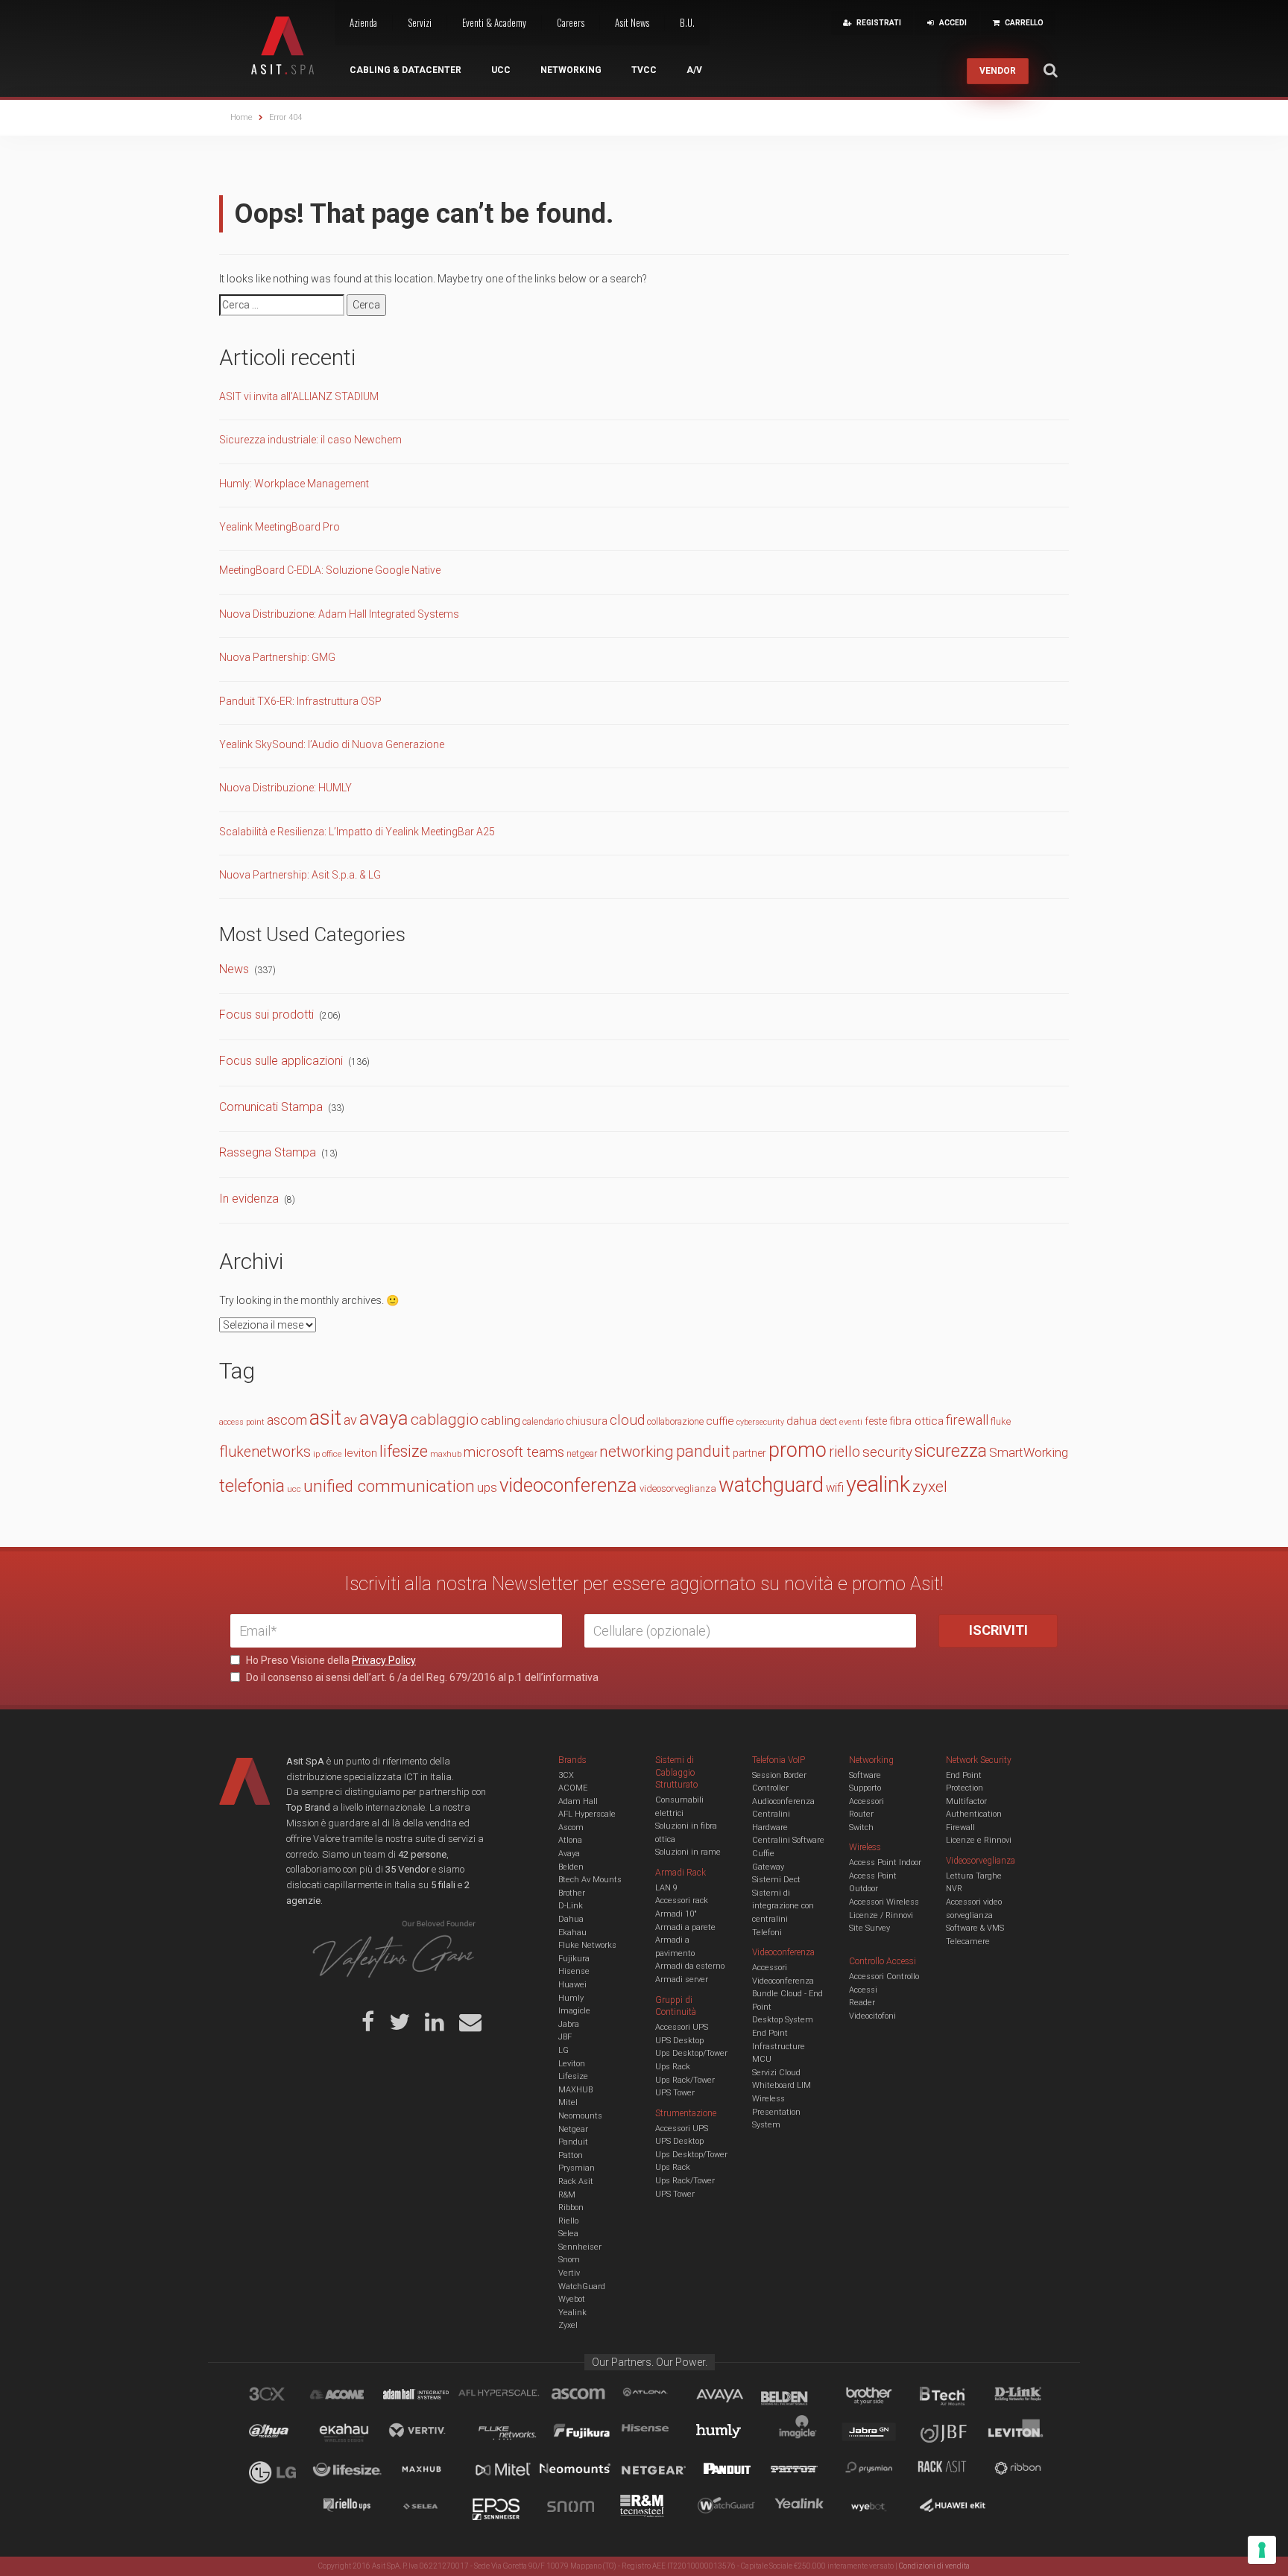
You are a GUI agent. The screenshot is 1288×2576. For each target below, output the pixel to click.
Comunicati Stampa (271, 1107)
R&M (567, 2195)
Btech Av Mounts (590, 1880)
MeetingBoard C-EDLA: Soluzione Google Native (330, 570)
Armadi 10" (676, 1914)
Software (865, 1775)
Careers (571, 22)
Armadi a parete (685, 1927)
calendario (543, 1421)
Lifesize (573, 2076)
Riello (568, 2221)
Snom (569, 2260)
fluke (1001, 1421)
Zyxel (568, 2325)
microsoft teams (514, 1452)
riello (845, 1452)
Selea (568, 2234)
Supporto (865, 1788)
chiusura (587, 1421)
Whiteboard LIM (782, 2085)
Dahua (571, 1919)
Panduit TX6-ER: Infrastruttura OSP (300, 701)
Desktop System (783, 2020)
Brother (572, 1893)
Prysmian (577, 2168)
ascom (287, 1420)
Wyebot (572, 2299)
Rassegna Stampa (268, 1152)
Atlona (570, 1840)
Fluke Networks (587, 1945)
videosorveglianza (678, 1488)
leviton (361, 1453)
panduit (703, 1451)
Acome (356, 2396)
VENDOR (998, 71)
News (234, 969)
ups (487, 1488)
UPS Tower (675, 2093)
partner (749, 1453)
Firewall (960, 1827)
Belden (571, 1867)
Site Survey (869, 1928)
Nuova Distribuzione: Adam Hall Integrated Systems (339, 614)
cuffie (720, 1421)
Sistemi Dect (776, 1880)
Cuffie (763, 1854)
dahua (802, 1421)
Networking (571, 70)
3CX (566, 1775)
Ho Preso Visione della (330, 1660)
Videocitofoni (872, 2016)
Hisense (574, 1971)
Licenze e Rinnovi (979, 1840)
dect (828, 1421)
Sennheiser (580, 2247)
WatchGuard (582, 2287)
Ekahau (572, 1933)
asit (325, 1418)
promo (798, 1450)
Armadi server (682, 1980)
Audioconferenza (783, 1801)
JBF (565, 2037)
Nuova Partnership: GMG (277, 657)
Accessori (866, 1801)
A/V (694, 70)
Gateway (768, 1867)
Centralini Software (788, 1840)
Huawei (572, 1985)
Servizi (420, 22)
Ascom (571, 1827)
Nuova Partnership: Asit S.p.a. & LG (300, 875)
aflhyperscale (505, 2396)
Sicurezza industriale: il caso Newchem (310, 440)
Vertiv (569, 2273)
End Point (770, 2033)
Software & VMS (975, 1928)
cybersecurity (760, 1422)
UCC (501, 70)
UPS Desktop (679, 2041)
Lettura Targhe (974, 1876)
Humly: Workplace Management (294, 484)
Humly (571, 1998)
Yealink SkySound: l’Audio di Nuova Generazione (332, 744)
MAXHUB (575, 2090)
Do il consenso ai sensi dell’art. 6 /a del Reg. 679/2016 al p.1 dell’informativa (421, 1677)
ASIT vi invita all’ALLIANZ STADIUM (299, 396)
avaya (384, 1418)
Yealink (572, 2313)
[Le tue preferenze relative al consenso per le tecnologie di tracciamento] (1262, 2550)
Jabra (569, 2024)
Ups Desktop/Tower (691, 2053)
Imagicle (574, 2011)
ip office (328, 1454)
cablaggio (445, 1419)
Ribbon (571, 2208)
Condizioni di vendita (934, 2566)
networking (637, 1452)
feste (876, 1421)
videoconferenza (568, 1485)
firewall (967, 1420)
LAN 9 (666, 1888)
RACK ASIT (952, 2471)
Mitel (568, 2102)
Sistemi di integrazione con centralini (783, 1906)
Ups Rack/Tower (685, 2080)
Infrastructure (779, 2047)
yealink (878, 1484)
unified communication (389, 1486)
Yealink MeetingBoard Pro (280, 527)
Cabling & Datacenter (405, 70)
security (887, 1452)
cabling (501, 1420)
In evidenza (249, 1199)
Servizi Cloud (776, 2073)
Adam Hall (578, 1801)
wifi (835, 1488)
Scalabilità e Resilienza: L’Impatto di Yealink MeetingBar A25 (357, 832)
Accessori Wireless (884, 1902)
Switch (861, 1827)
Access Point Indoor (885, 1863)
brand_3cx (281, 2396)
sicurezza (951, 1451)
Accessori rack (682, 1901)
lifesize (404, 1451)
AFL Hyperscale (587, 1814)
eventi (851, 1422)
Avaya (569, 1854)
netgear (582, 1453)
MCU (762, 2059)
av (350, 1420)
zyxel (930, 1486)
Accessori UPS (682, 2027)
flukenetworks (265, 1452)
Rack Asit (576, 2181)
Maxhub (430, 2471)
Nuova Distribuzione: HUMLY (285, 788)
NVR (954, 1889)
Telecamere (968, 1942)
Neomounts (580, 2116)
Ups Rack (673, 2067)
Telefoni (767, 1933)
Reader (862, 2003)
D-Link (571, 1906)
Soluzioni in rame (688, 1852)
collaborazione (675, 1422)
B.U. (687, 22)
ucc (294, 1489)
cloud (627, 1420)
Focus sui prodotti (266, 1015)
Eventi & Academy (494, 22)
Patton (571, 2155)
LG (563, 2050)
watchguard (771, 1485)
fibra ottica (916, 1421)
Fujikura (574, 1959)
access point (242, 1422)
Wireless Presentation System (776, 2112)
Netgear (573, 2129)
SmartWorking (1029, 1452)
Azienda (363, 22)
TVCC (644, 70)
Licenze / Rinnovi (881, 1915)
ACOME (573, 1788)
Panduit (573, 2142)
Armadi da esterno (690, 1966)
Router (861, 1814)
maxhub (446, 1454)
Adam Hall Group (430, 2396)
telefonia (252, 1486)
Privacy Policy (384, 1660)
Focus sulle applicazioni (281, 1061)
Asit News (632, 22)
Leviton (572, 2064)
